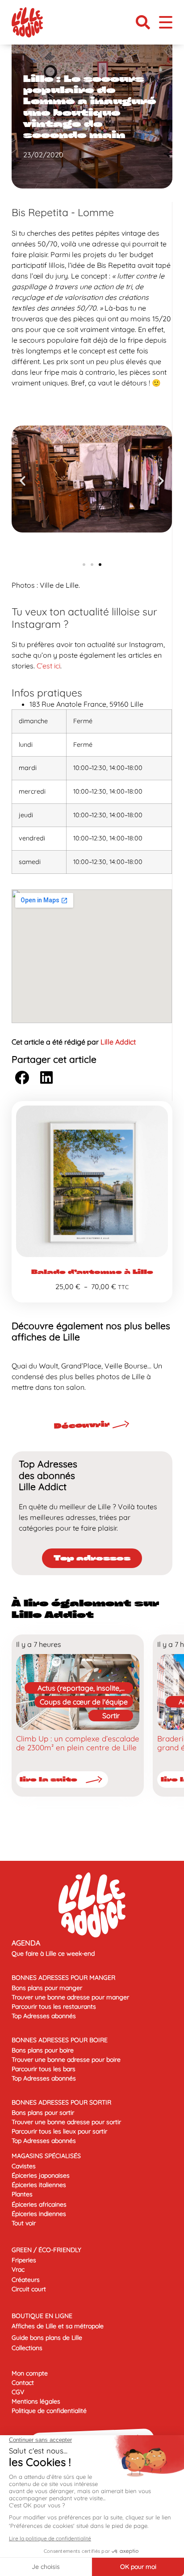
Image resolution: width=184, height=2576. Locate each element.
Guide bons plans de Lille (47, 2338)
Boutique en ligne (42, 2316)
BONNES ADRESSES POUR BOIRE (60, 2040)
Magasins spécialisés (46, 2156)
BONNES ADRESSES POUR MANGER (63, 1978)
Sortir (111, 1716)
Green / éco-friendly (46, 2250)
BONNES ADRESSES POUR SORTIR (61, 2102)
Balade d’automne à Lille (92, 1272)
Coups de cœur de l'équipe (84, 1702)
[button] (143, 22)
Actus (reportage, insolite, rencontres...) (79, 1689)
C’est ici (48, 666)
